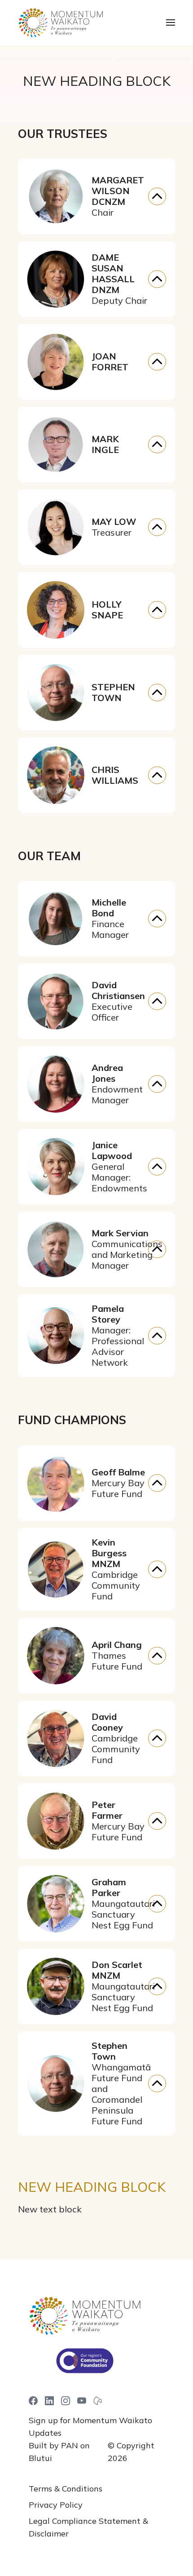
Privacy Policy (56, 2505)
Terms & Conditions (66, 2489)
